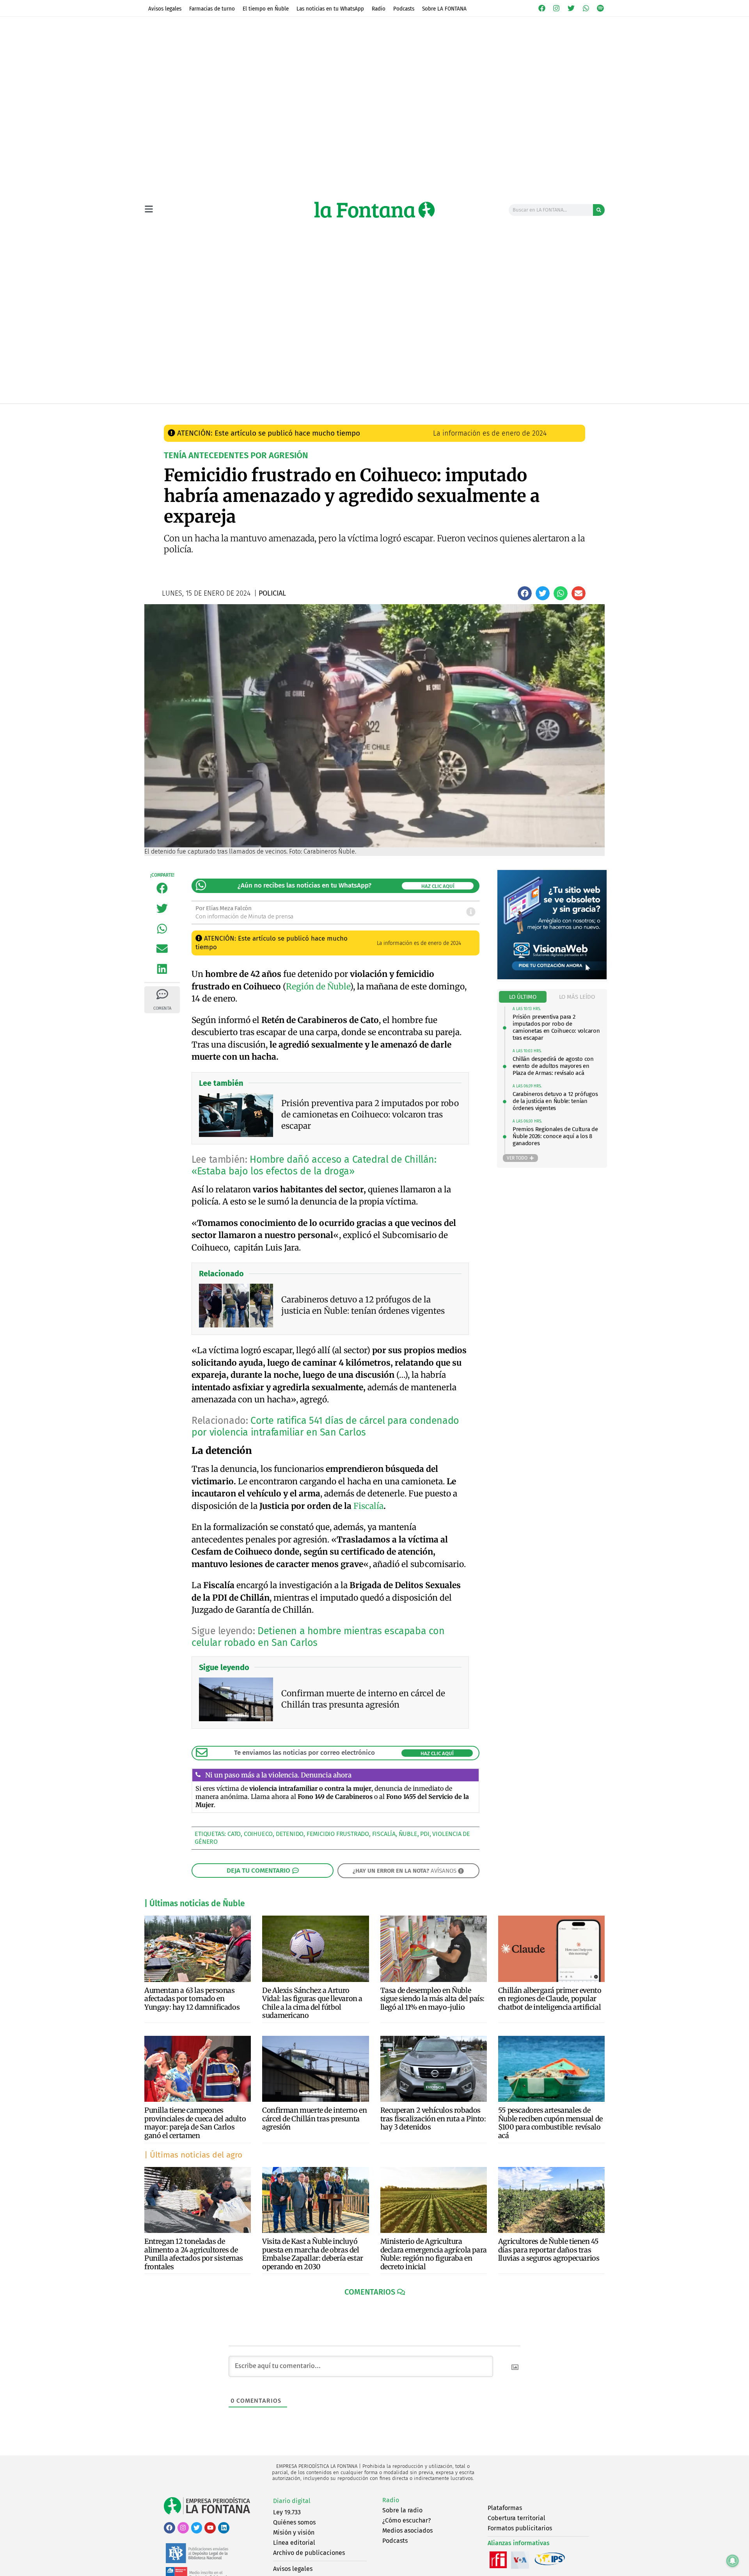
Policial (311, 411)
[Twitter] (571, 8)
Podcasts (404, 9)
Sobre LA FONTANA (444, 9)
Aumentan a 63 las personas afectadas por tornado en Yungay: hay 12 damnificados (192, 1999)
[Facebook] (542, 8)
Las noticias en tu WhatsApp (330, 9)
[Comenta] (162, 994)
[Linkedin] (224, 2528)
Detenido (290, 1834)
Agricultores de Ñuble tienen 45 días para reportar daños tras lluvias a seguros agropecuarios (549, 2250)
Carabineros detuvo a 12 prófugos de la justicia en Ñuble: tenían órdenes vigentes (555, 1101)
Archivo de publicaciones (309, 2553)
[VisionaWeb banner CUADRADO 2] (552, 977)
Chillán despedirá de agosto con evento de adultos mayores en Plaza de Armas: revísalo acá (553, 1066)
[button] (525, 593)
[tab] (523, 997)
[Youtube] (210, 2528)
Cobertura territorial (516, 2518)
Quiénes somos (294, 2522)
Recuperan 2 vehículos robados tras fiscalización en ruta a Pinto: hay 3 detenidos (433, 2119)
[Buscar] (599, 210)
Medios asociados (407, 2531)
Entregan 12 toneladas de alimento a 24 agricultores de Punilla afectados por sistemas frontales (194, 2254)
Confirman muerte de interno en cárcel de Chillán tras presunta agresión (314, 2119)
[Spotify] (600, 8)
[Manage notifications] (733, 2561)
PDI (425, 1834)
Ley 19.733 (287, 2512)
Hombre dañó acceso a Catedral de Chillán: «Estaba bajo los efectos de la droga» (314, 1165)
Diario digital (292, 2501)
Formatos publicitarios (520, 2528)
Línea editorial (294, 2543)
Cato (234, 1834)
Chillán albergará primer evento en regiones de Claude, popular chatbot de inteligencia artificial (550, 1999)
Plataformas (505, 2508)
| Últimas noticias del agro (193, 2155)
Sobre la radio (402, 2510)
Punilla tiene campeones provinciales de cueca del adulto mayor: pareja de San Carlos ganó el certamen (195, 2123)
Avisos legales (165, 9)
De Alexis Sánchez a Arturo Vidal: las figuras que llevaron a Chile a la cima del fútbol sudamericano (312, 2003)
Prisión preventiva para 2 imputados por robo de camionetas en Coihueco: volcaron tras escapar (556, 1027)
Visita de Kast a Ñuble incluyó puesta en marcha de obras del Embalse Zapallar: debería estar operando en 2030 (313, 2254)
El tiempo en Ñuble (266, 9)
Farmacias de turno (212, 9)
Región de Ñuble (318, 986)
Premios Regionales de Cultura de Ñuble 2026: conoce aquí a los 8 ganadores (555, 1136)
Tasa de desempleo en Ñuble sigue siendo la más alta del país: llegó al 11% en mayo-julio (432, 1999)
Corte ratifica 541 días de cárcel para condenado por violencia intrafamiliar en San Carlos (325, 1427)
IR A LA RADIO (578, 411)
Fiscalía (368, 1506)
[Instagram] (557, 8)
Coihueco (258, 1834)
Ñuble (408, 1834)
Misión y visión (294, 2532)
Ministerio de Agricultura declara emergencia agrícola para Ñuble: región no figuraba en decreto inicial (434, 2254)
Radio (379, 9)
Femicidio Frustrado (338, 1834)
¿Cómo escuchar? (406, 2520)
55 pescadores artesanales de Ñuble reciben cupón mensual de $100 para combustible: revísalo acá (550, 2123)
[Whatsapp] (586, 8)
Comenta (162, 1008)
